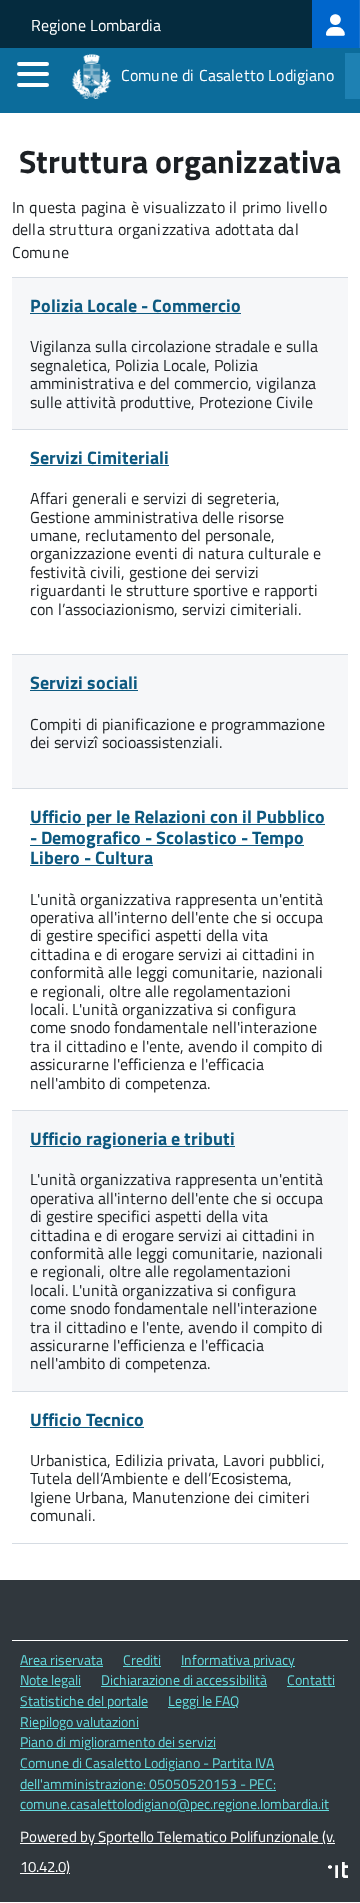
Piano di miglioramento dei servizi (118, 1741)
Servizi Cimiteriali (99, 457)
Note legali (50, 1679)
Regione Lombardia (96, 25)
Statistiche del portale (84, 1700)
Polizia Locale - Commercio (135, 305)
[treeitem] (336, 24)
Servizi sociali (84, 682)
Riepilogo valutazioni (79, 1721)
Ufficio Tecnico (87, 1419)
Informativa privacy (238, 1659)
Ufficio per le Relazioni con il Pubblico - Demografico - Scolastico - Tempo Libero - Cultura (177, 837)
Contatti (311, 1679)
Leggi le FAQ (203, 1700)
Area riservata (61, 1659)
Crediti (142, 1659)
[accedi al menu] (33, 74)
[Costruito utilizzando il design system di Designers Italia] (338, 1872)
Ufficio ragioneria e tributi (132, 1138)
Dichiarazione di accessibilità (184, 1679)
